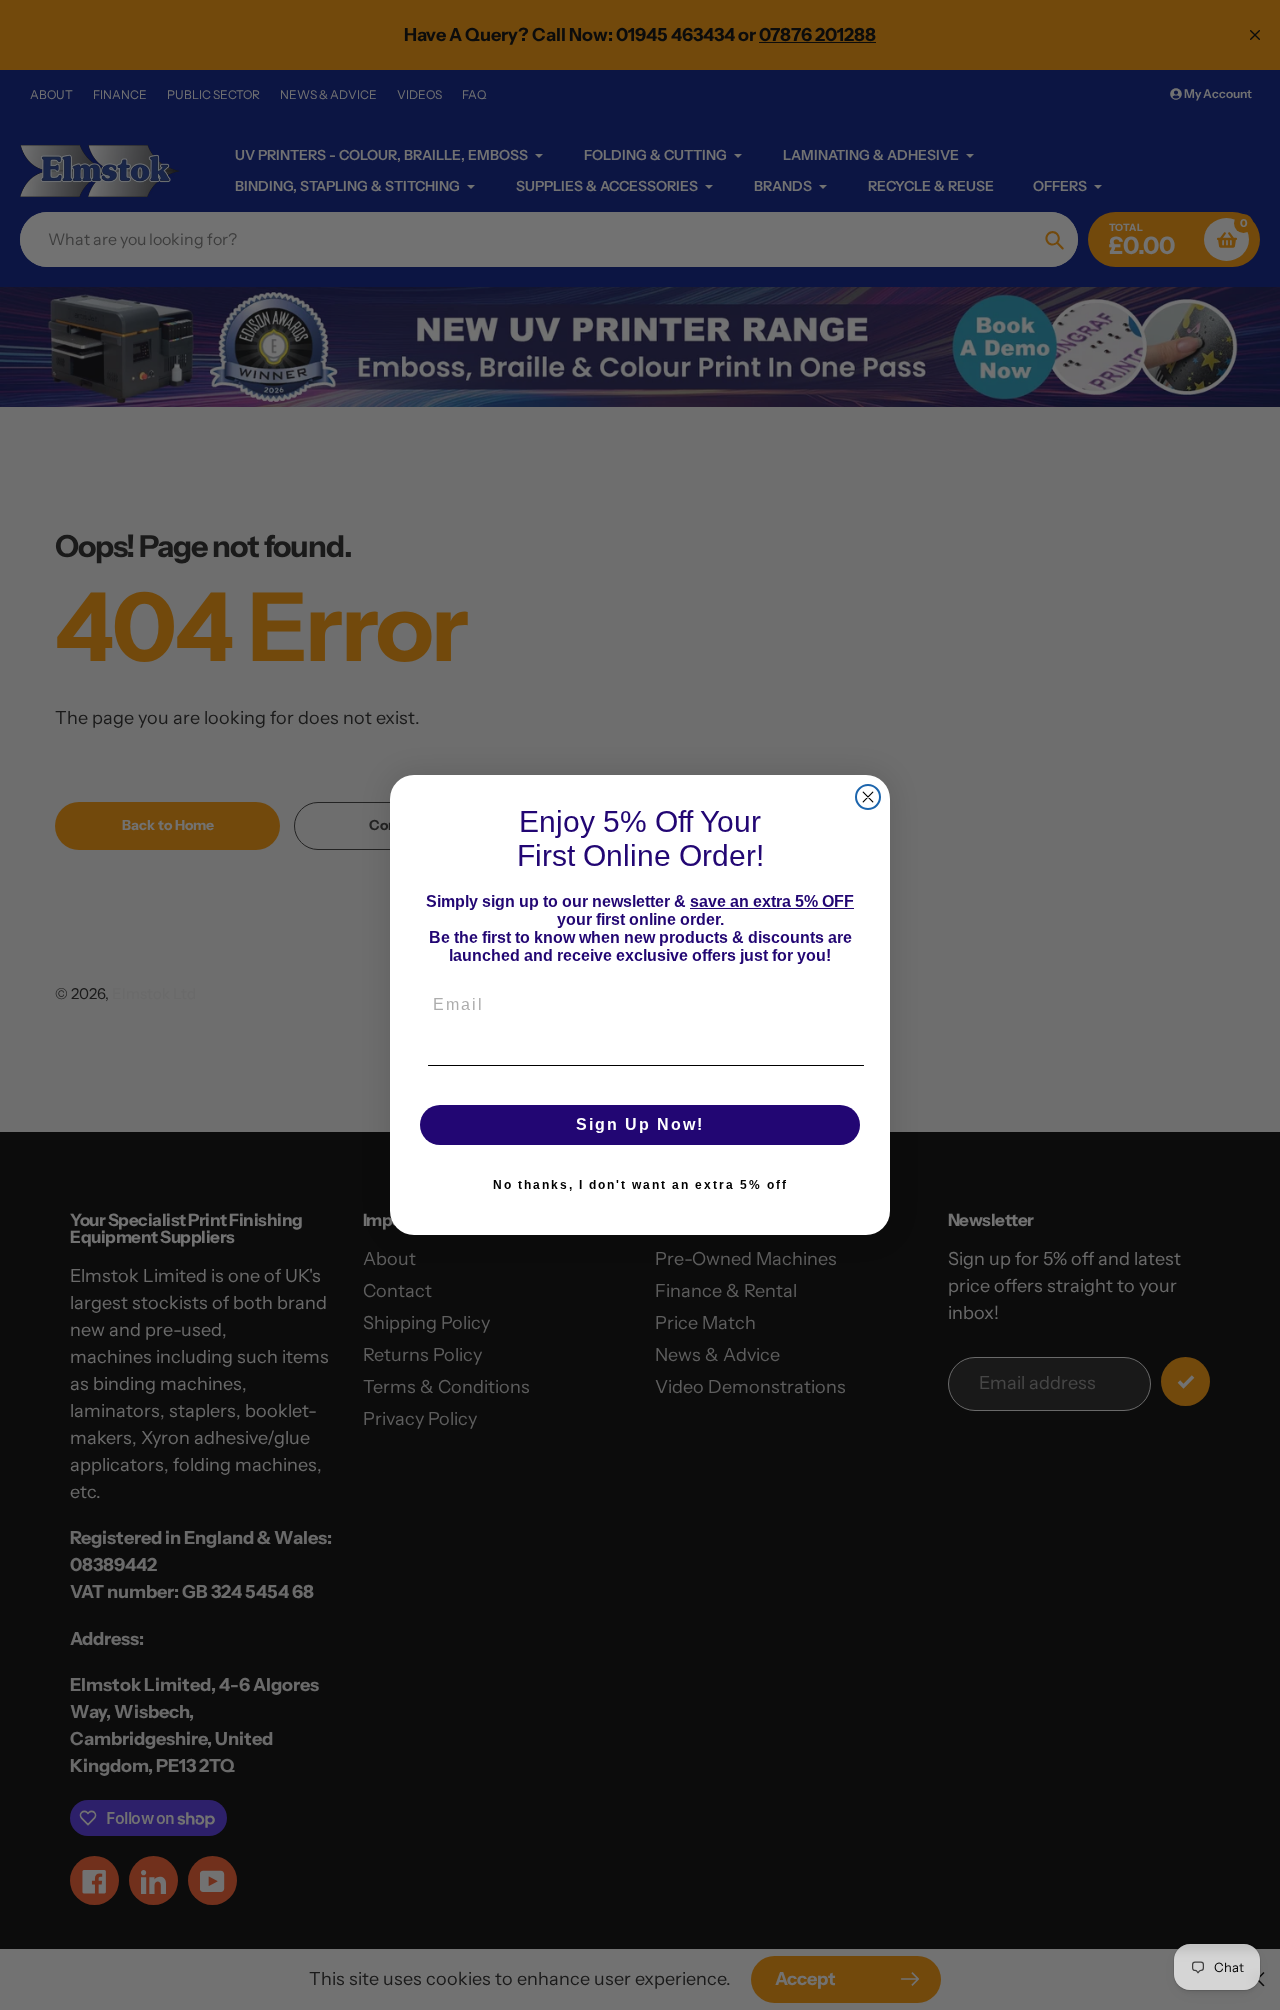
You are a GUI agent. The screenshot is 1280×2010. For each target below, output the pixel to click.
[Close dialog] (868, 797)
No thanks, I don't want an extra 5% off (640, 1185)
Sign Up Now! (640, 1124)
